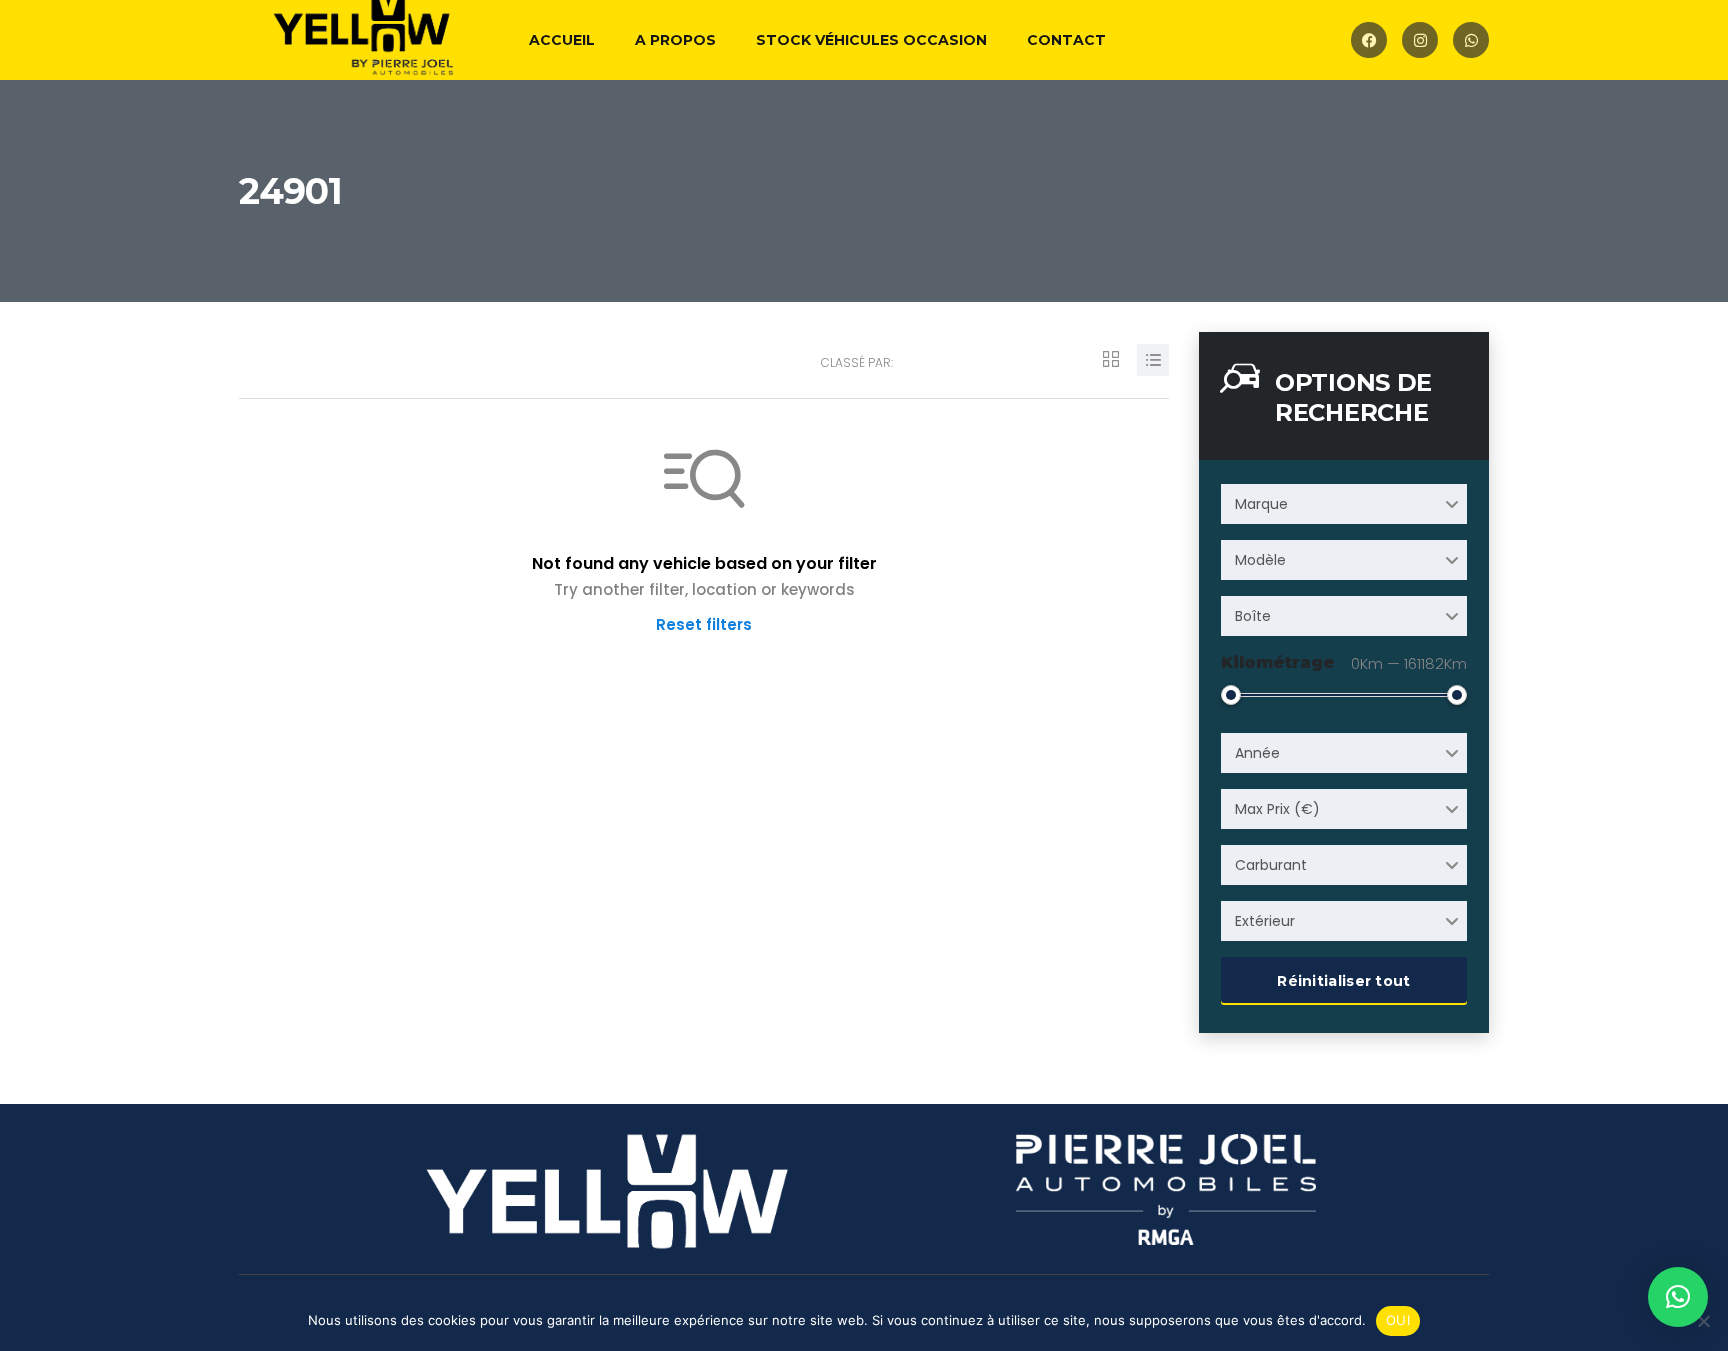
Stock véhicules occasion (871, 40)
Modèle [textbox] (1260, 560)
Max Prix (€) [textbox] (1277, 809)
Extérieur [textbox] (1265, 921)
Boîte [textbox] (1253, 616)
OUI (1398, 1320)
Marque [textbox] (1261, 504)
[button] (1678, 1297)
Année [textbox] (1257, 753)
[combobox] (1344, 504)
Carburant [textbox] (1271, 865)
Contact (1066, 40)
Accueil (562, 40)
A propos (675, 40)
